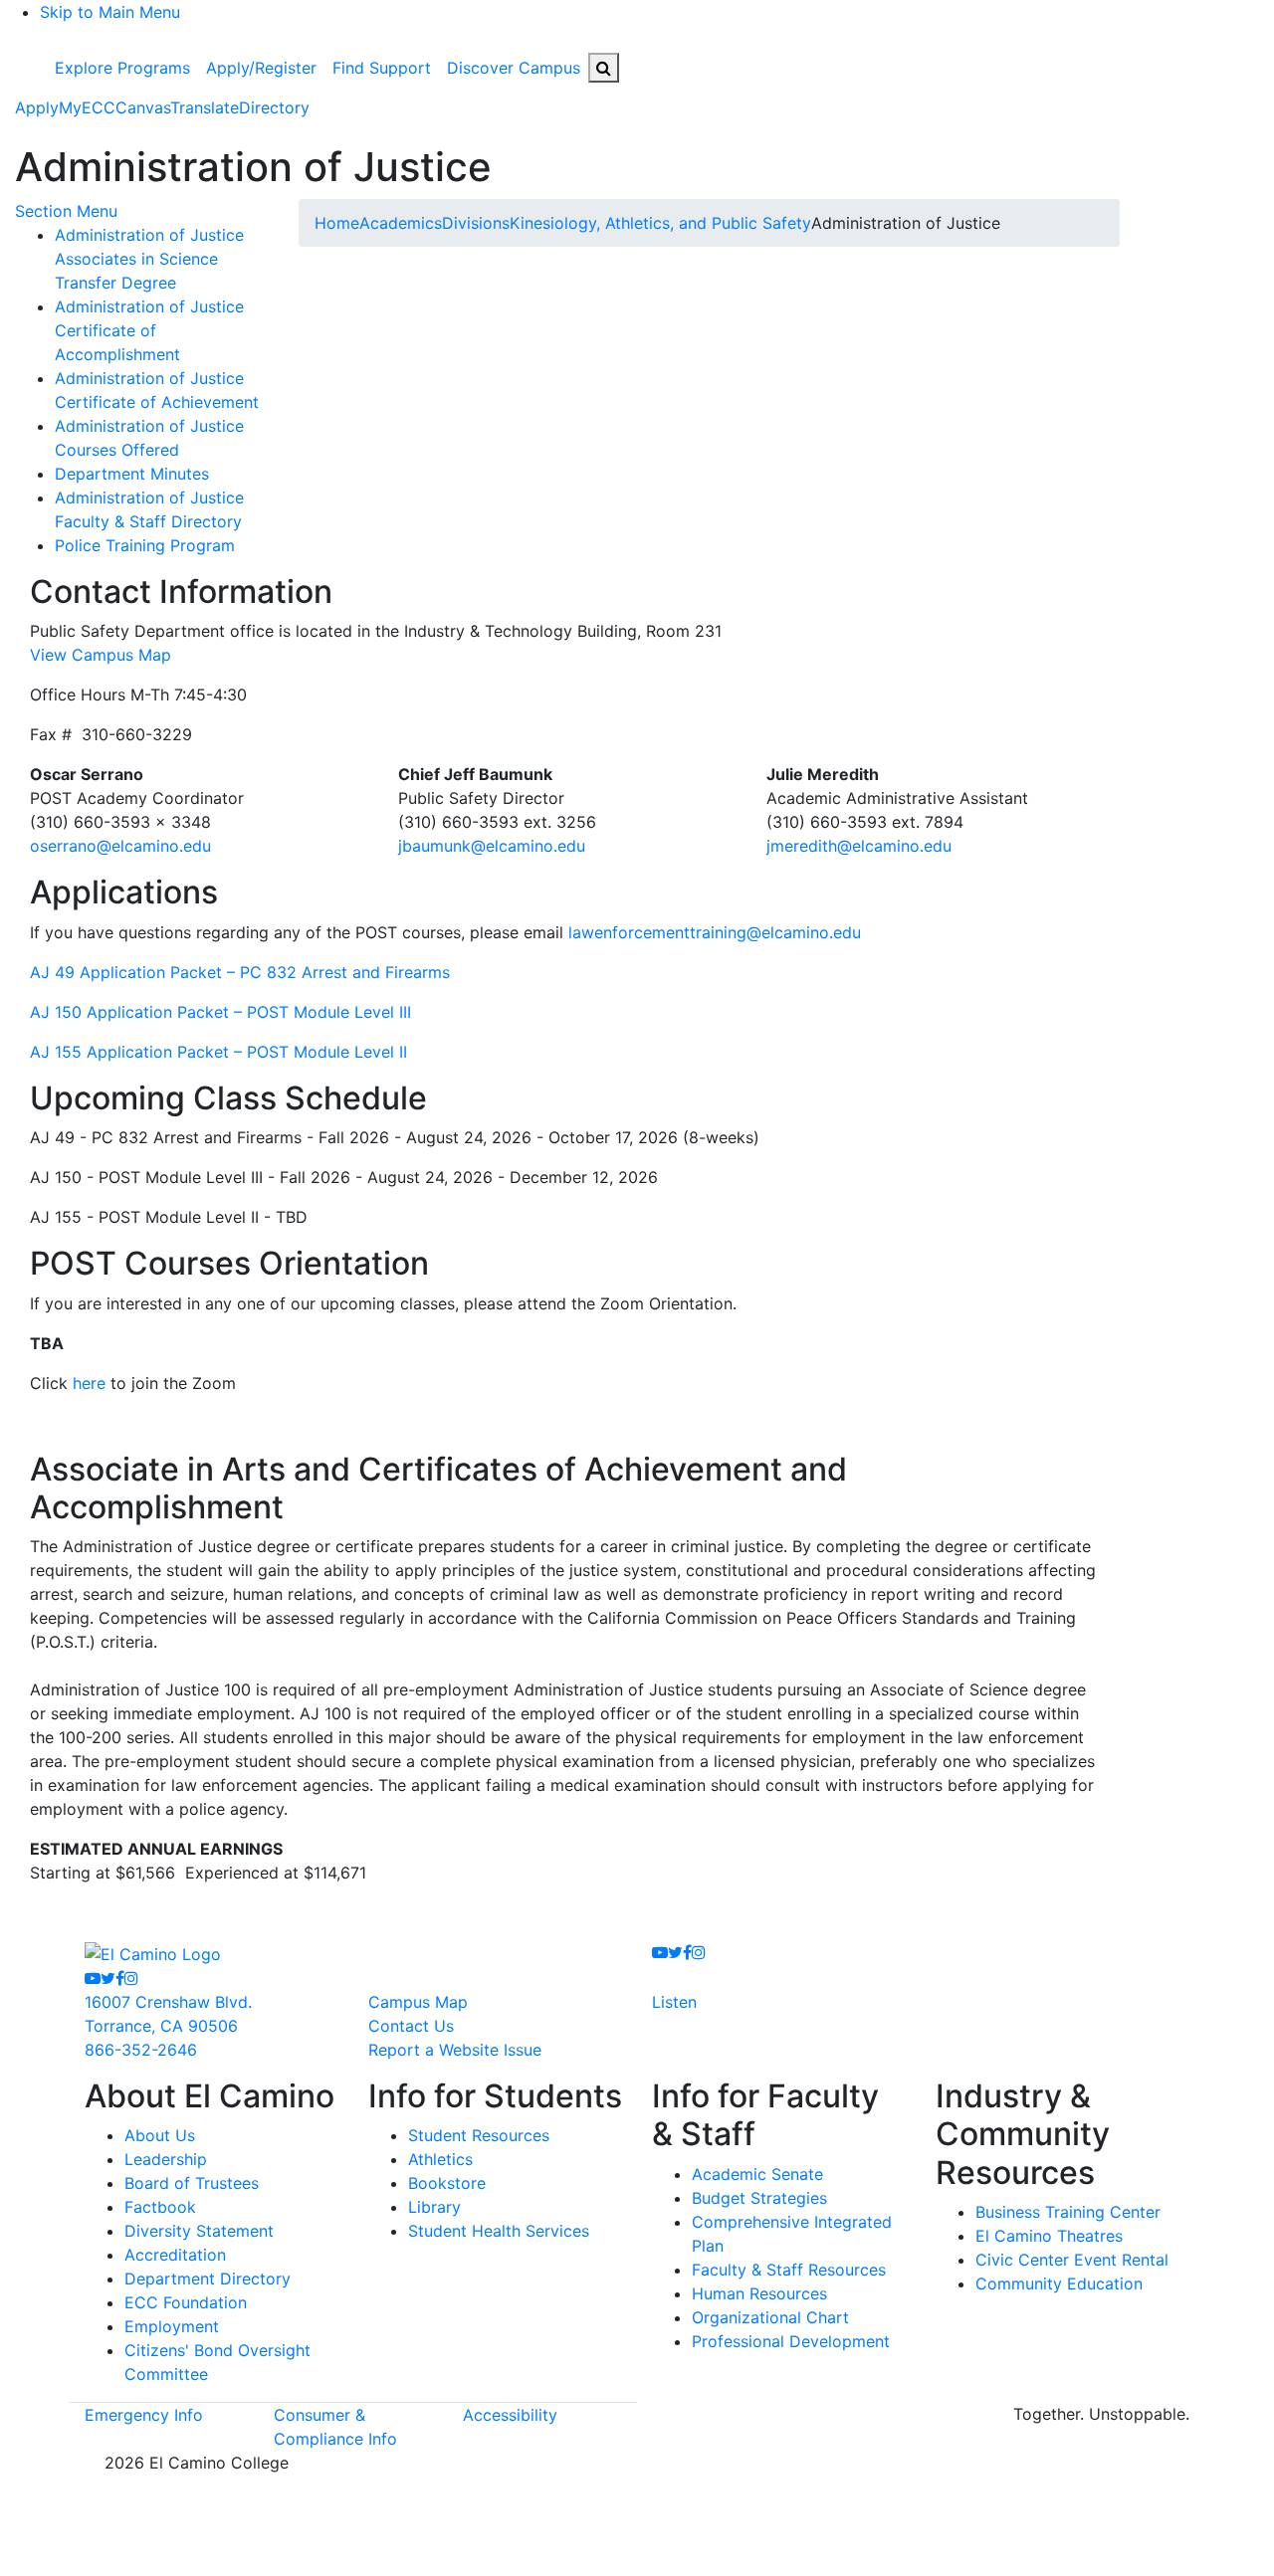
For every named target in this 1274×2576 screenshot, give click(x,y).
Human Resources (759, 2293)
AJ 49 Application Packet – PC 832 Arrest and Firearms (240, 972)
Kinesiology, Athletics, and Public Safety (660, 223)
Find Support (382, 68)
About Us (160, 2135)
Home (337, 223)
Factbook (160, 2207)
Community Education (1059, 2283)
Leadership (166, 2159)
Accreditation (175, 2255)
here (89, 1383)
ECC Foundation (186, 2302)
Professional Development (791, 2341)
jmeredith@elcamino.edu (859, 846)
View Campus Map (101, 655)
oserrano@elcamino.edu (120, 846)
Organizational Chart (770, 2317)
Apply (37, 107)
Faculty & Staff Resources (789, 2270)
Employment (172, 2326)
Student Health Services (499, 2231)
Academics (401, 223)
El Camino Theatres (1049, 2236)
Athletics (440, 2159)
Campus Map (418, 2002)
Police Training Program (145, 545)
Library (434, 2207)
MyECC (87, 107)
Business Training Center (1068, 2212)
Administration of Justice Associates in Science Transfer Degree (149, 259)
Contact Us (411, 2026)
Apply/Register (261, 68)
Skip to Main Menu (110, 12)
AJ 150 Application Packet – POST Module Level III (220, 1012)
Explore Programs (122, 68)
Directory (274, 107)
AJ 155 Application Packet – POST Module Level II (218, 1052)
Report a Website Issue (455, 2050)
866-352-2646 (141, 2050)
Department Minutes (132, 474)
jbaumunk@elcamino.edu (492, 846)
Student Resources (479, 2135)
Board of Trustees (192, 2183)
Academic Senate (757, 2174)
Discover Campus (514, 68)
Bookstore (447, 2183)
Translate (205, 107)
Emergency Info (144, 2415)
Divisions (476, 223)
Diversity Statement (199, 2231)
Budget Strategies (759, 2198)
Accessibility (510, 2415)
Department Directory (208, 2279)
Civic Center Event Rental (1072, 2260)
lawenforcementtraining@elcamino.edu (715, 932)
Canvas (143, 107)
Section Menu (66, 211)
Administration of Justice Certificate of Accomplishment (149, 330)
